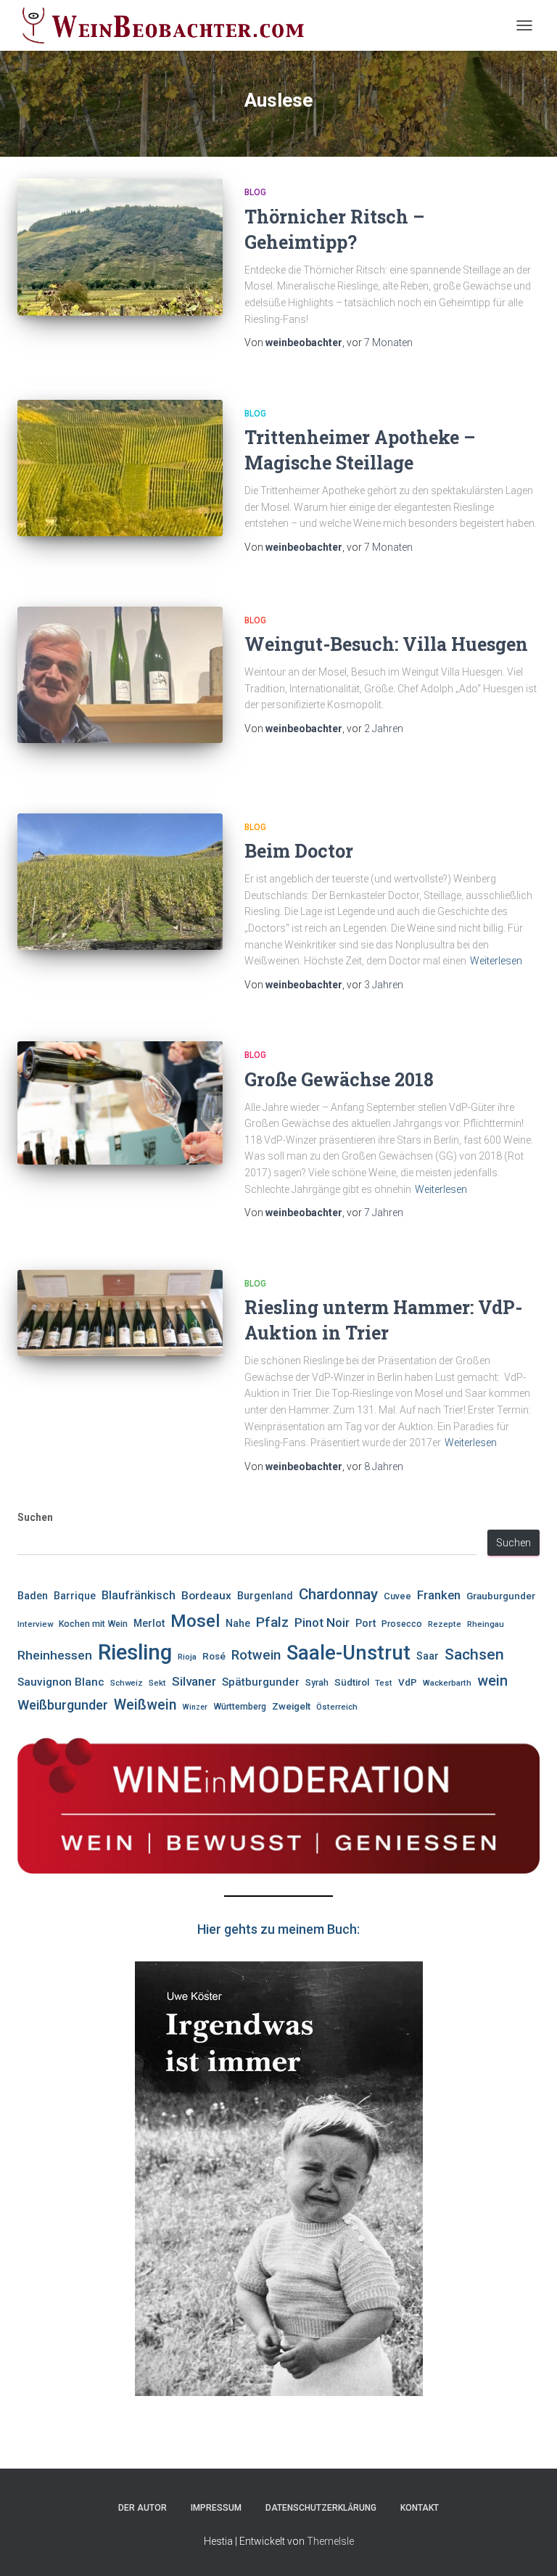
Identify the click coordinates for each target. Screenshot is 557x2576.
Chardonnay (338, 1594)
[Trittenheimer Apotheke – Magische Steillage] (120, 468)
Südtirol (352, 1682)
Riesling (135, 1652)
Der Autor (143, 2508)
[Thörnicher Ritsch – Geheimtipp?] (120, 247)
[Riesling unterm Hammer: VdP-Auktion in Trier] (120, 1313)
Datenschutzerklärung (321, 2508)
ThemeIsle (330, 2541)
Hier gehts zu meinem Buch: (278, 1929)
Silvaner (194, 1681)
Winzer (195, 1707)
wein (492, 1681)
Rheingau (486, 1624)
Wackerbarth (447, 1683)
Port (366, 1623)
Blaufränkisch (139, 1595)
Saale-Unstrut (348, 1653)
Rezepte (445, 1624)
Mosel (195, 1621)
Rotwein (256, 1655)
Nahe (238, 1623)
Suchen (35, 1517)
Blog (255, 192)
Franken (439, 1595)
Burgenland (265, 1596)
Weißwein (145, 1705)
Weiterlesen (496, 961)
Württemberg (240, 1707)
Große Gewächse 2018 (339, 1079)
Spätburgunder (261, 1682)
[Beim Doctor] (120, 882)
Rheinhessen (55, 1655)
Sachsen (474, 1654)
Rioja (187, 1657)
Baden (33, 1596)
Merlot (149, 1623)
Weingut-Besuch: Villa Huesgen (386, 644)
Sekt (157, 1683)
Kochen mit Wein (93, 1624)
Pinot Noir (322, 1623)
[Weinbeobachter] (169, 25)
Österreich (337, 1707)
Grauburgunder (501, 1596)
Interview (35, 1624)
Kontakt (420, 2508)
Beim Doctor (299, 851)
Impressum (216, 2508)
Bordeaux (206, 1596)
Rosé (214, 1656)
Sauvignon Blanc (61, 1682)
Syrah (317, 1683)
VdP (408, 1682)
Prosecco (402, 1624)
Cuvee (397, 1596)
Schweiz (127, 1683)
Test (384, 1683)
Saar (428, 1656)
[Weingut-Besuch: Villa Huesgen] (120, 675)
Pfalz (272, 1622)
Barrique (75, 1596)
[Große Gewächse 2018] (120, 1103)
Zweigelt (291, 1706)
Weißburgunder (63, 1705)
